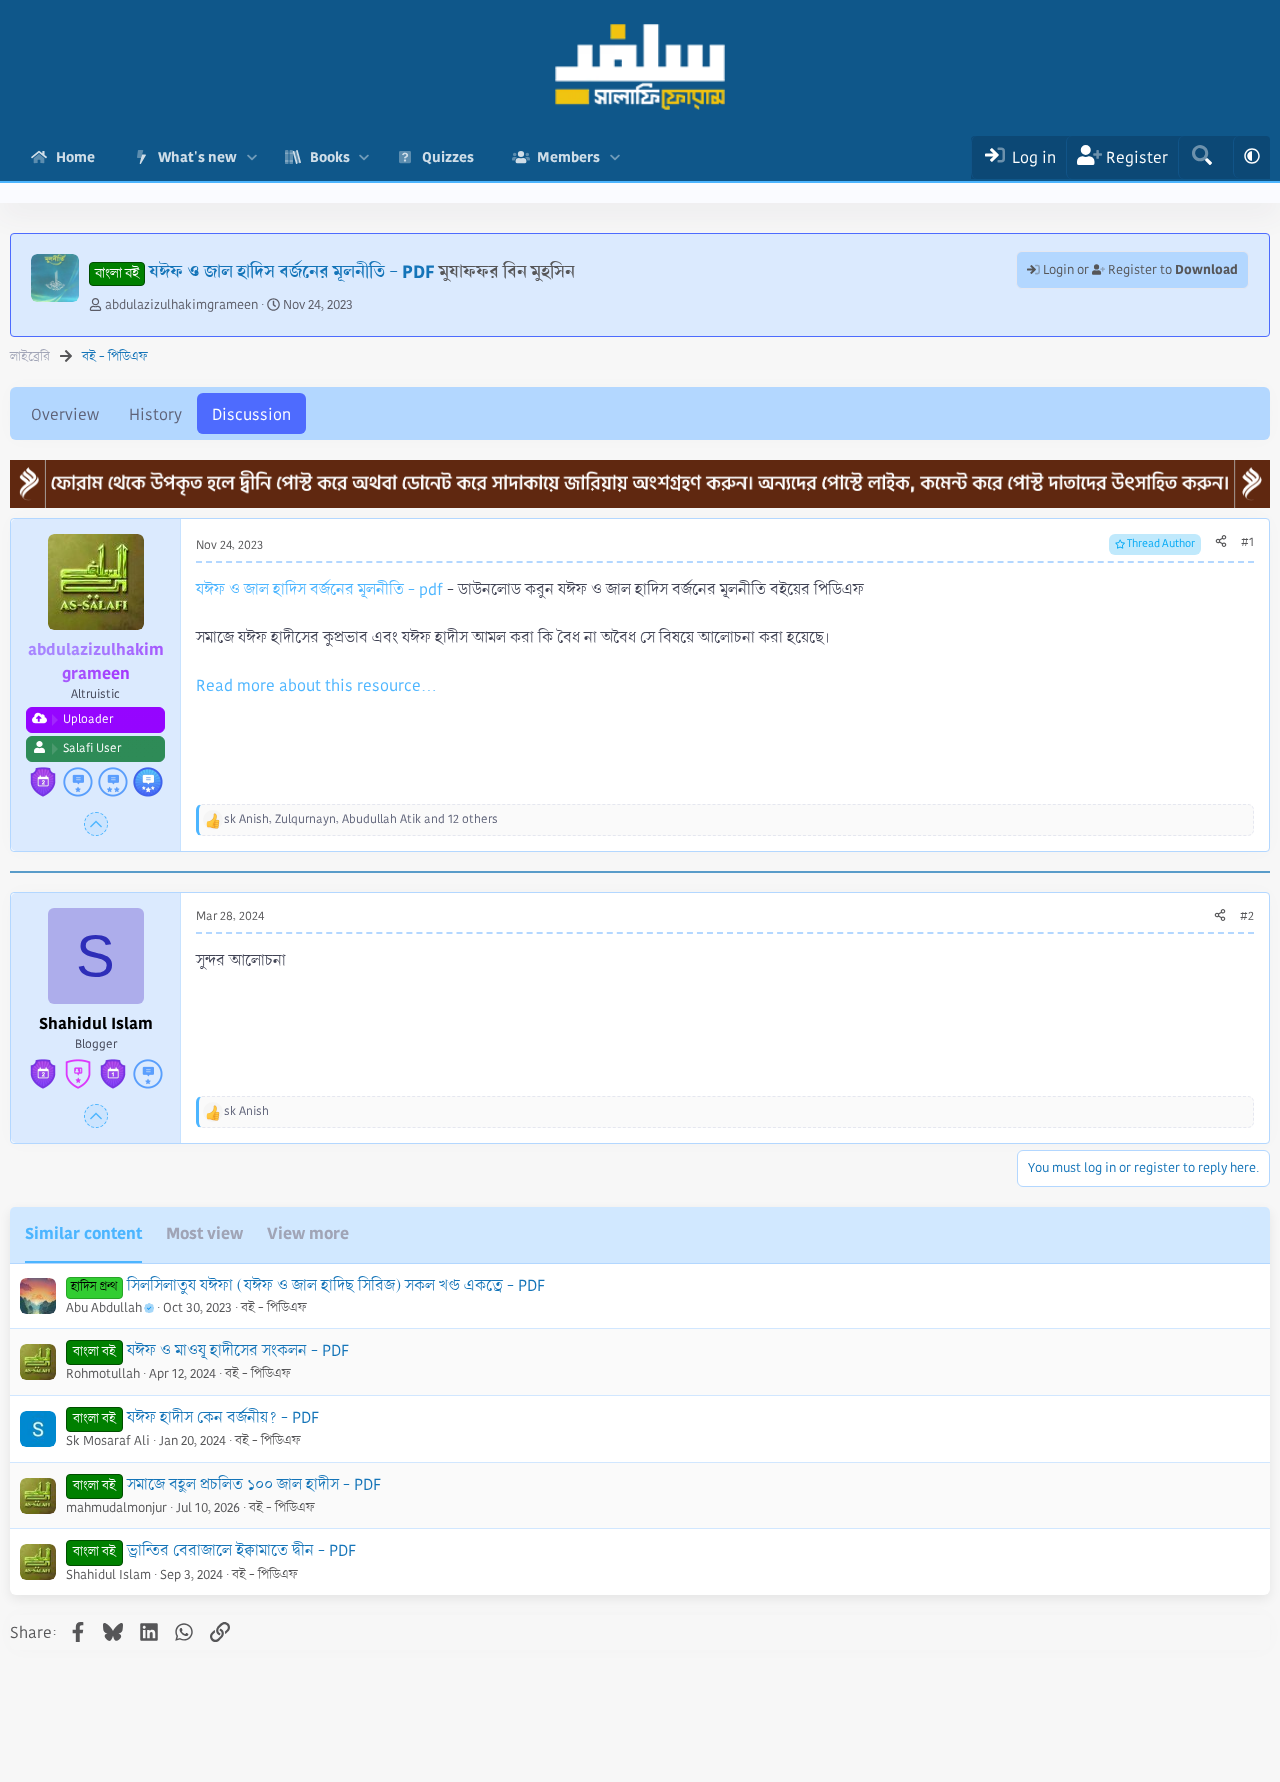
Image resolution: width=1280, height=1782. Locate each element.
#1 (1247, 542)
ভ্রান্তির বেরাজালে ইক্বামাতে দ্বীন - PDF (241, 1550)
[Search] (1201, 157)
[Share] (1221, 543)
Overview (65, 414)
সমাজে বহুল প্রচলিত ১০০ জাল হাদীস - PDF (254, 1484)
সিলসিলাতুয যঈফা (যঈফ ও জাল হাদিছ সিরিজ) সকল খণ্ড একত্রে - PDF (336, 1285)
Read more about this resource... (316, 685)
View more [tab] (308, 1233)
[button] (251, 157)
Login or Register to (1139, 270)
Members (568, 157)
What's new (197, 157)
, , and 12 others (361, 819)
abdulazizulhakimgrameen (181, 305)
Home (75, 157)
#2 (1247, 916)
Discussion (251, 414)
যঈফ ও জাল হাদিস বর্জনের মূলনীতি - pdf (319, 589)
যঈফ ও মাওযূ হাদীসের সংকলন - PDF (238, 1350)
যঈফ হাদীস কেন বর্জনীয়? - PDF (223, 1417)
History (155, 414)
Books (330, 157)
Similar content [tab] (83, 1233)
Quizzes (448, 157)
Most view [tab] (204, 1233)
